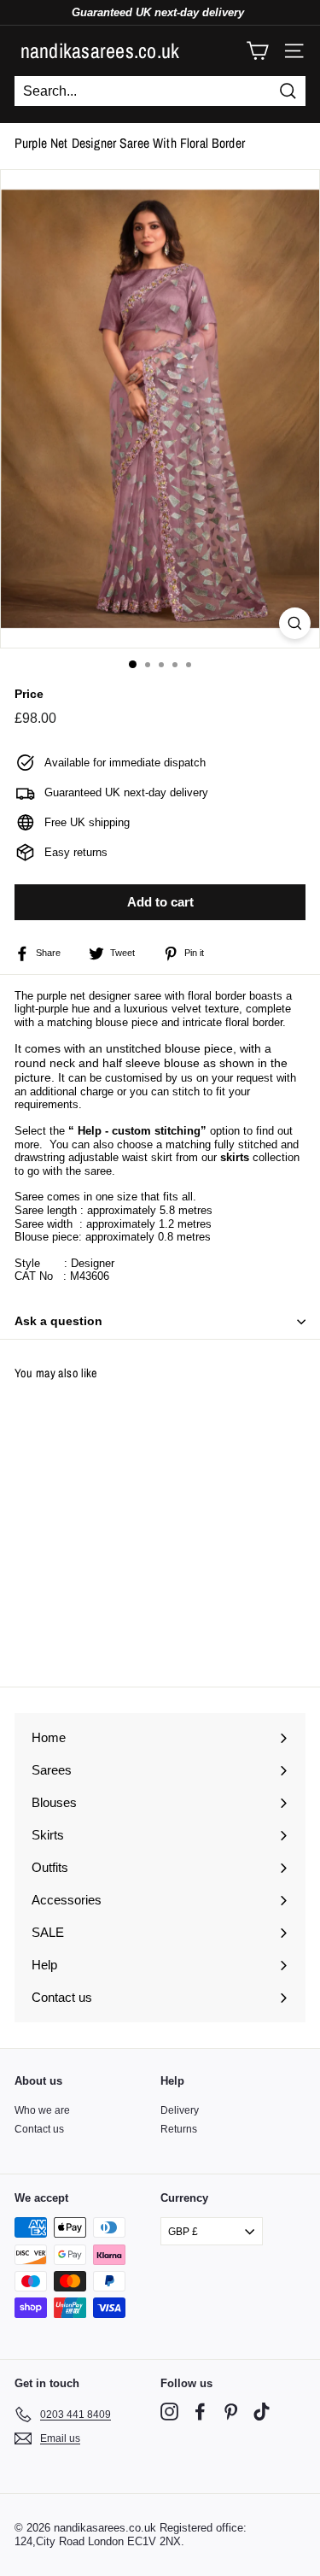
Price (29, 694)
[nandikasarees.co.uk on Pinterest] (231, 2412)
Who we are (42, 2110)
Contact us (39, 2129)
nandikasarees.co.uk (100, 50)
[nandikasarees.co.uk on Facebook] (200, 2412)
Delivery (180, 2110)
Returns (179, 2129)
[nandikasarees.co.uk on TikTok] (262, 2412)
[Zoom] (295, 623)
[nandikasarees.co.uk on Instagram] (169, 2412)
